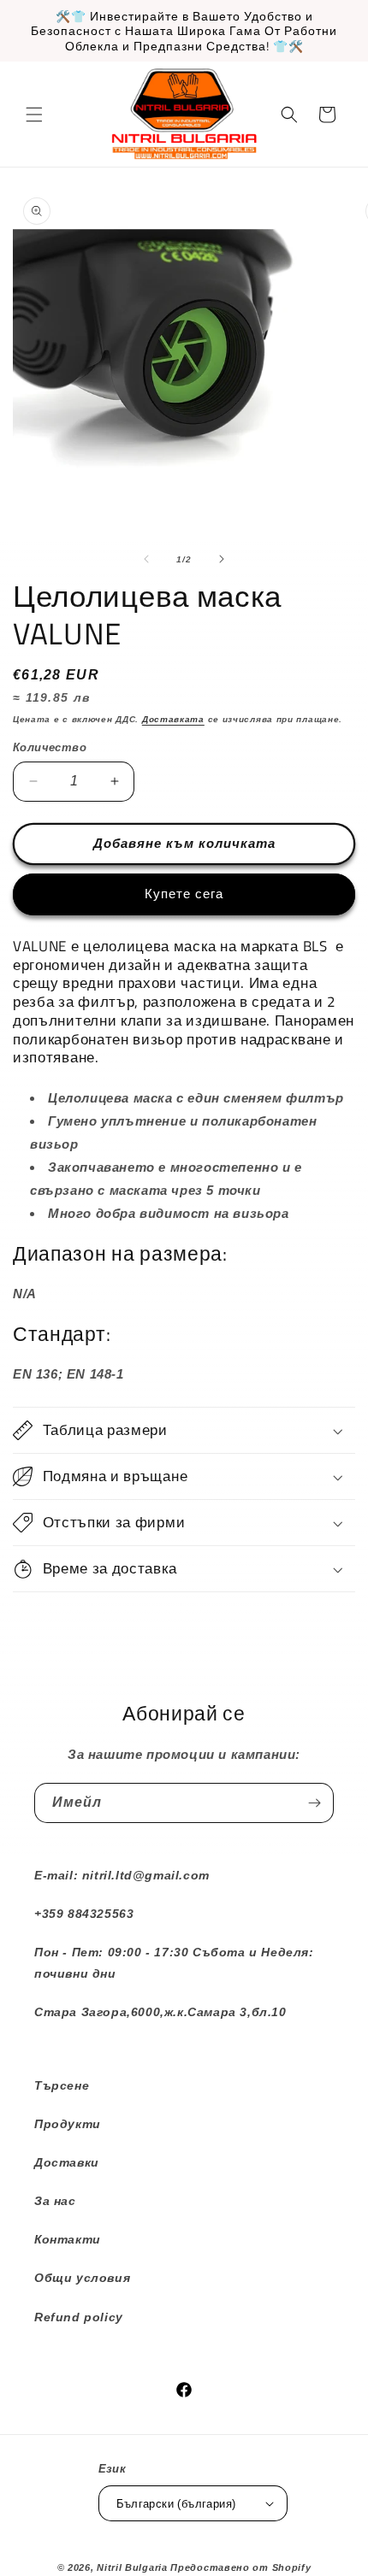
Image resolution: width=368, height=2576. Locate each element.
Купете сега (184, 894)
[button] (34, 115)
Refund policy (79, 2317)
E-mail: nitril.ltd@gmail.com (122, 1875)
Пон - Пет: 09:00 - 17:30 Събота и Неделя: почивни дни (174, 1963)
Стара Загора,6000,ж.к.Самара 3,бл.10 (160, 2012)
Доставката (173, 719)
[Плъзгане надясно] (222, 559)
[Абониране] (314, 1803)
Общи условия (82, 2278)
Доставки (67, 2162)
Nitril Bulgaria (132, 2567)
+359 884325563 (84, 1914)
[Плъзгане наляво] (146, 559)
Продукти (68, 2124)
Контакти (68, 2239)
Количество (50, 747)
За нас (55, 2201)
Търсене (62, 2085)
